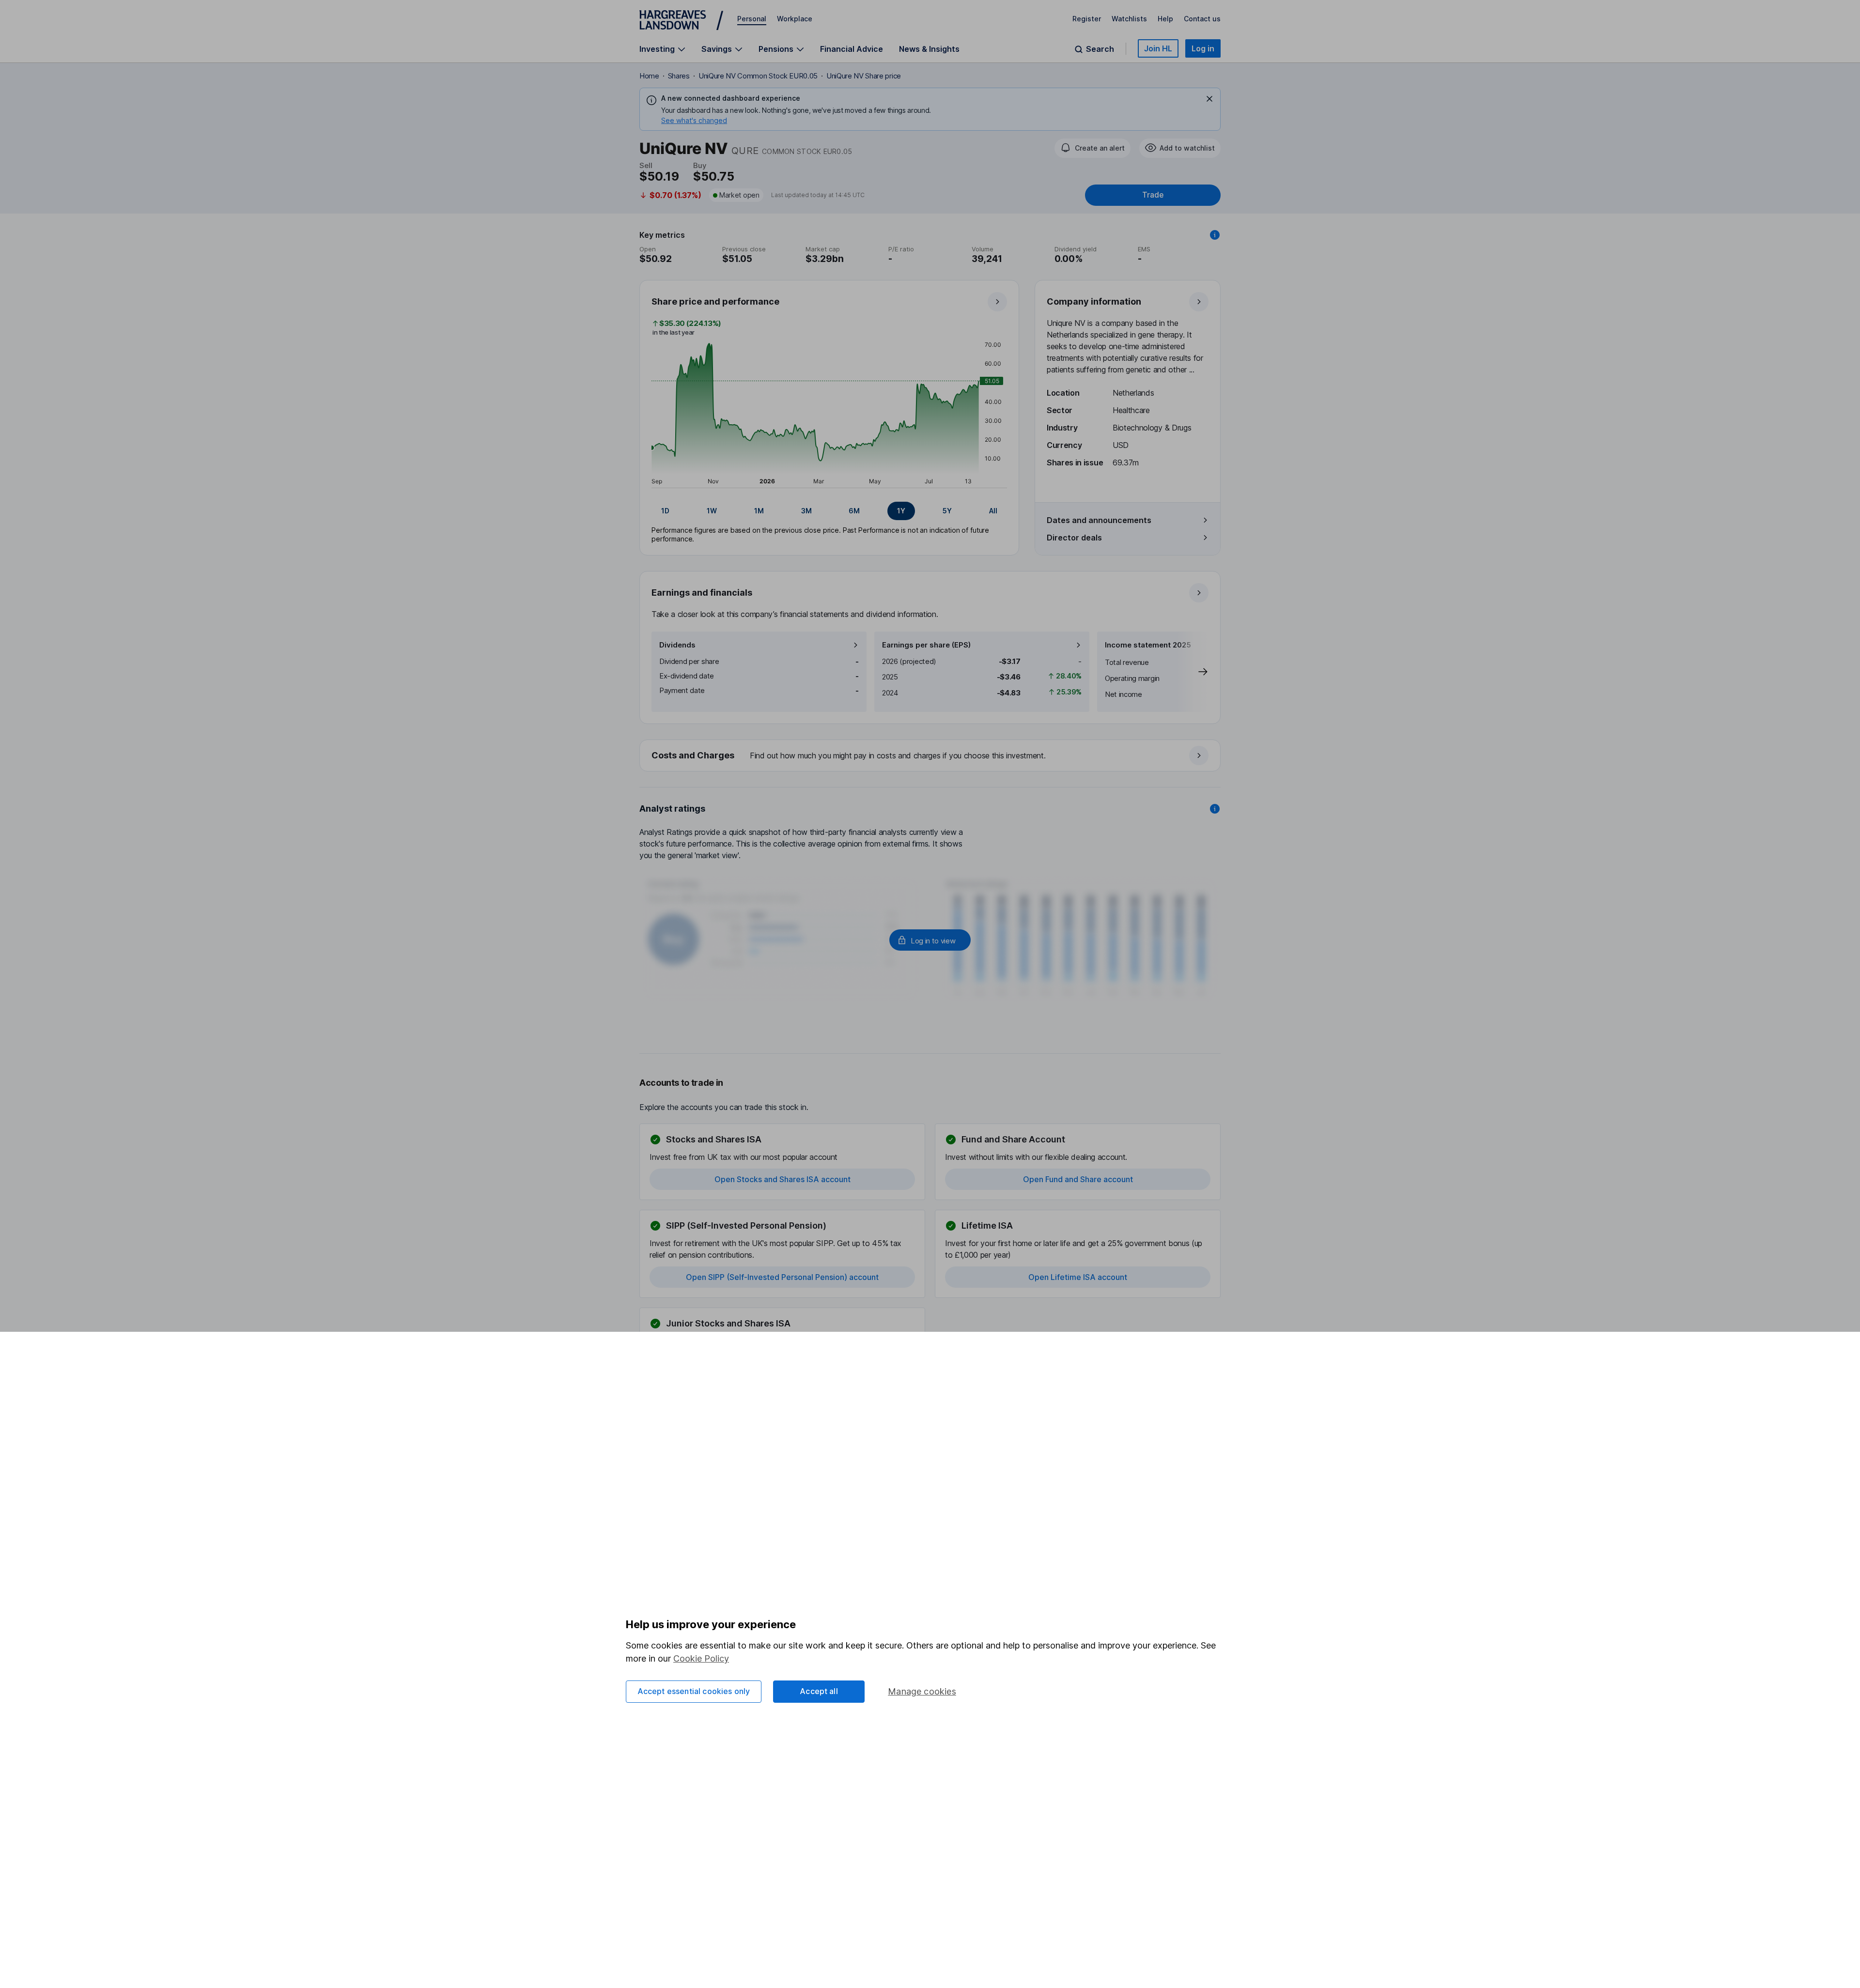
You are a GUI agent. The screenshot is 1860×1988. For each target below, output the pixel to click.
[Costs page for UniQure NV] (930, 756)
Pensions (776, 49)
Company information (1094, 301)
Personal (752, 19)
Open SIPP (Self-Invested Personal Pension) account (782, 1277)
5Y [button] (947, 511)
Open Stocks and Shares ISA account (783, 1179)
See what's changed (694, 120)
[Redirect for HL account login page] (930, 940)
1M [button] (759, 511)
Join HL (1158, 48)
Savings (717, 49)
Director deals (1074, 538)
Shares (679, 76)
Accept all (819, 1691)
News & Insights (929, 49)
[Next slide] (1193, 672)
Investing (657, 49)
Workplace (795, 19)
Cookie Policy (701, 1658)
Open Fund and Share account (1078, 1179)
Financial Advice (852, 49)
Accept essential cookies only (694, 1691)
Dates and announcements (1099, 520)
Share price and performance (715, 301)
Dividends (677, 645)
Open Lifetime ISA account (1078, 1277)
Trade (1153, 195)
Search (1100, 49)
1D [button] (665, 511)
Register (1087, 19)
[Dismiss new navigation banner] (1209, 99)
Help (1165, 19)
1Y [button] (901, 511)
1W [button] (712, 511)
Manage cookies (922, 1691)
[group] (829, 511)
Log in (1203, 48)
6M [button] (854, 511)
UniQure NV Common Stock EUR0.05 (758, 76)
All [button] (993, 511)
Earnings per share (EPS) (926, 645)
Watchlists (1129, 19)
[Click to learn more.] (1215, 235)
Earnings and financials (702, 593)
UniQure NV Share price (864, 76)
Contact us (1202, 19)
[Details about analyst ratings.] (1215, 809)
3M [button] (806, 511)
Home (649, 76)
